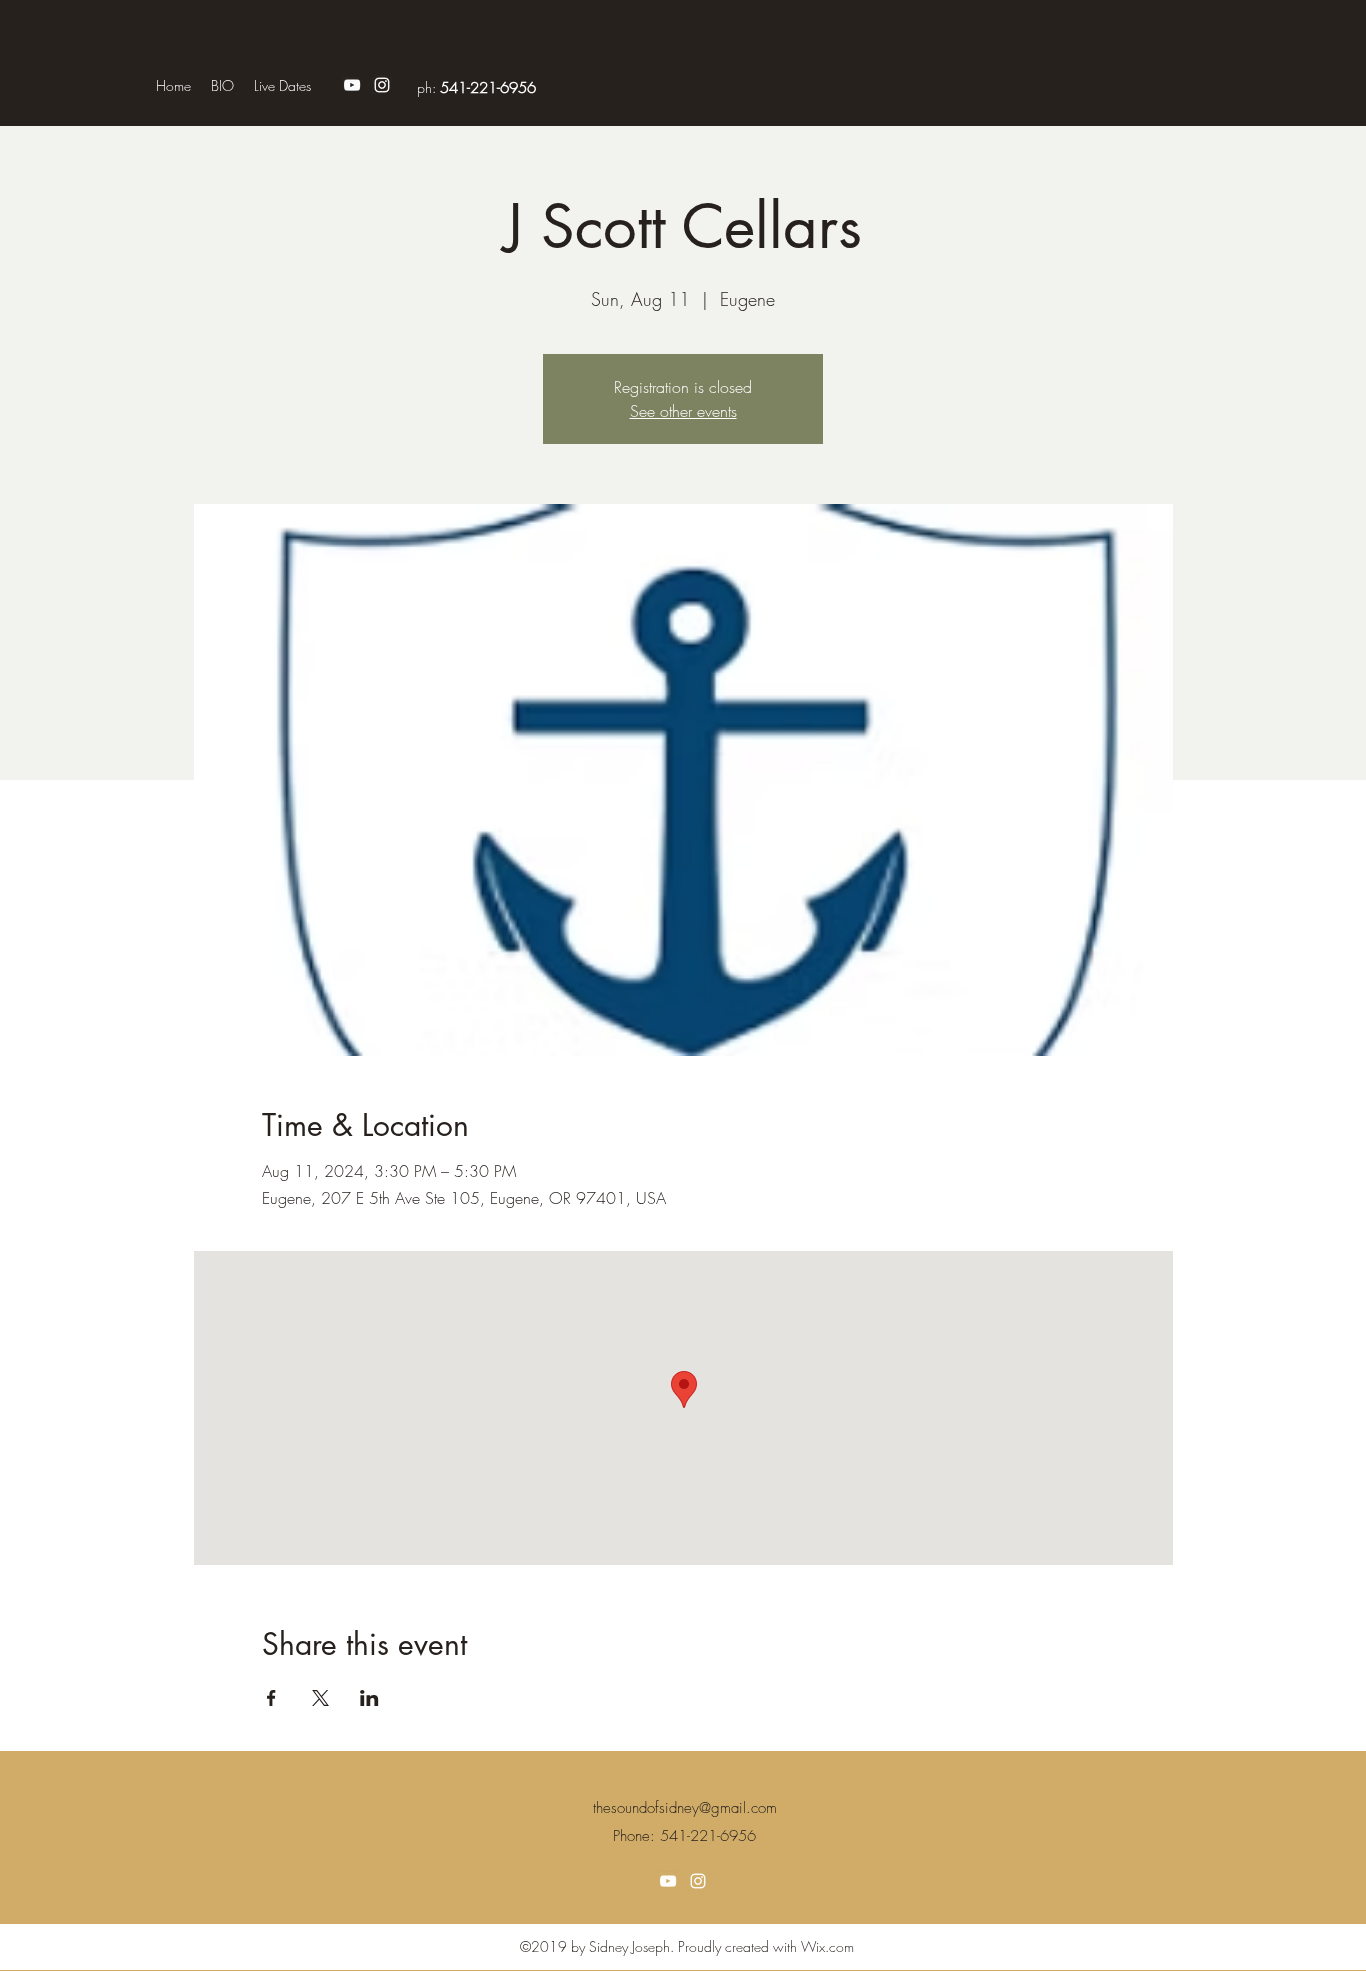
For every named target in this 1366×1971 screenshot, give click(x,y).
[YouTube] (352, 85)
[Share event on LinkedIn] (369, 1698)
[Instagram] (382, 85)
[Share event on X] (320, 1698)
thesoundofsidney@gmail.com (685, 1808)
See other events (683, 411)
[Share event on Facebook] (271, 1698)
